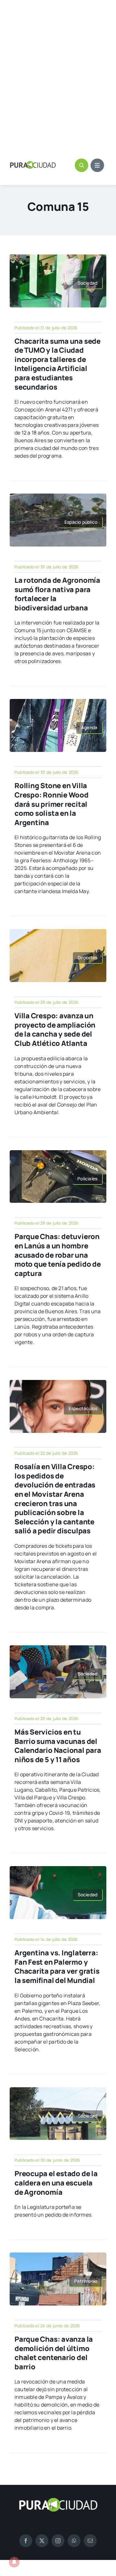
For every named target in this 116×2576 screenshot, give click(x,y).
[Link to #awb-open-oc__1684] (97, 165)
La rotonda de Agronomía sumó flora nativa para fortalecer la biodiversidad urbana (57, 594)
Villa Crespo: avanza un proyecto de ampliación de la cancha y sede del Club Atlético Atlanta (55, 1030)
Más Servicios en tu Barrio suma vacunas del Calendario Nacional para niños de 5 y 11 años (58, 1746)
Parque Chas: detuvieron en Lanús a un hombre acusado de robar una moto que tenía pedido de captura (58, 1255)
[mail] (90, 2541)
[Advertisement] (58, 73)
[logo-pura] (33, 164)
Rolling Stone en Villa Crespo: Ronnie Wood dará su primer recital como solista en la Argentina (52, 804)
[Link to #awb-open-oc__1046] (82, 165)
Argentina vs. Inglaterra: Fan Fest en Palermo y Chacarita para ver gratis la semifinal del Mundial (57, 1967)
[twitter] (42, 2541)
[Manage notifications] (14, 2562)
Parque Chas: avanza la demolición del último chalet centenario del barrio (54, 2353)
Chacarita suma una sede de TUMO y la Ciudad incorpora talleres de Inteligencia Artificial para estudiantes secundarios (58, 364)
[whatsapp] (74, 2541)
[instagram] (58, 2541)
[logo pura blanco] (58, 2500)
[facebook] (26, 2541)
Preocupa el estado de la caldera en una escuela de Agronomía (56, 2183)
